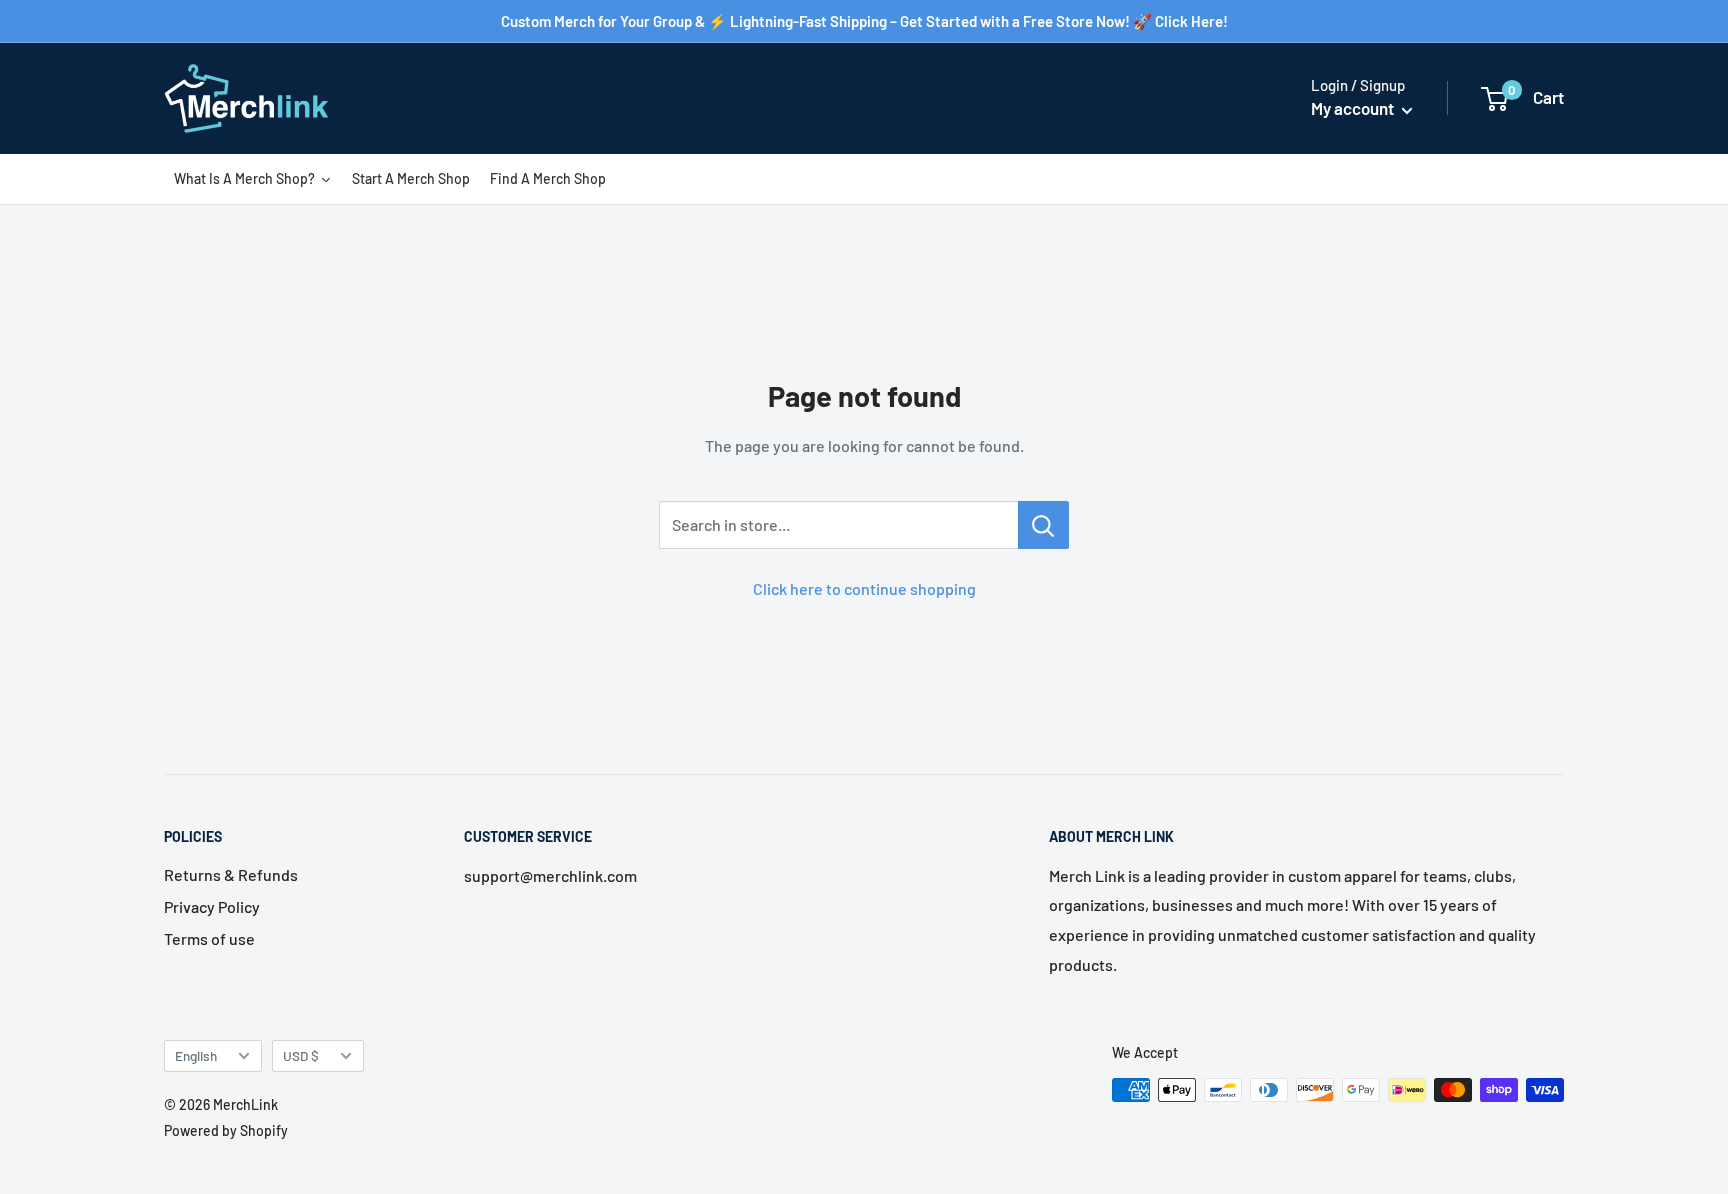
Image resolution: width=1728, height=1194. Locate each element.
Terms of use (209, 938)
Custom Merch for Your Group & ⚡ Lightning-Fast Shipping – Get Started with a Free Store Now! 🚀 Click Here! (864, 21)
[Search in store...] (1043, 525)
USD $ (301, 1055)
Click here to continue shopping (864, 588)
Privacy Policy (212, 906)
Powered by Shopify (226, 1130)
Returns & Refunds (231, 874)
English (196, 1055)
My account (1354, 108)
